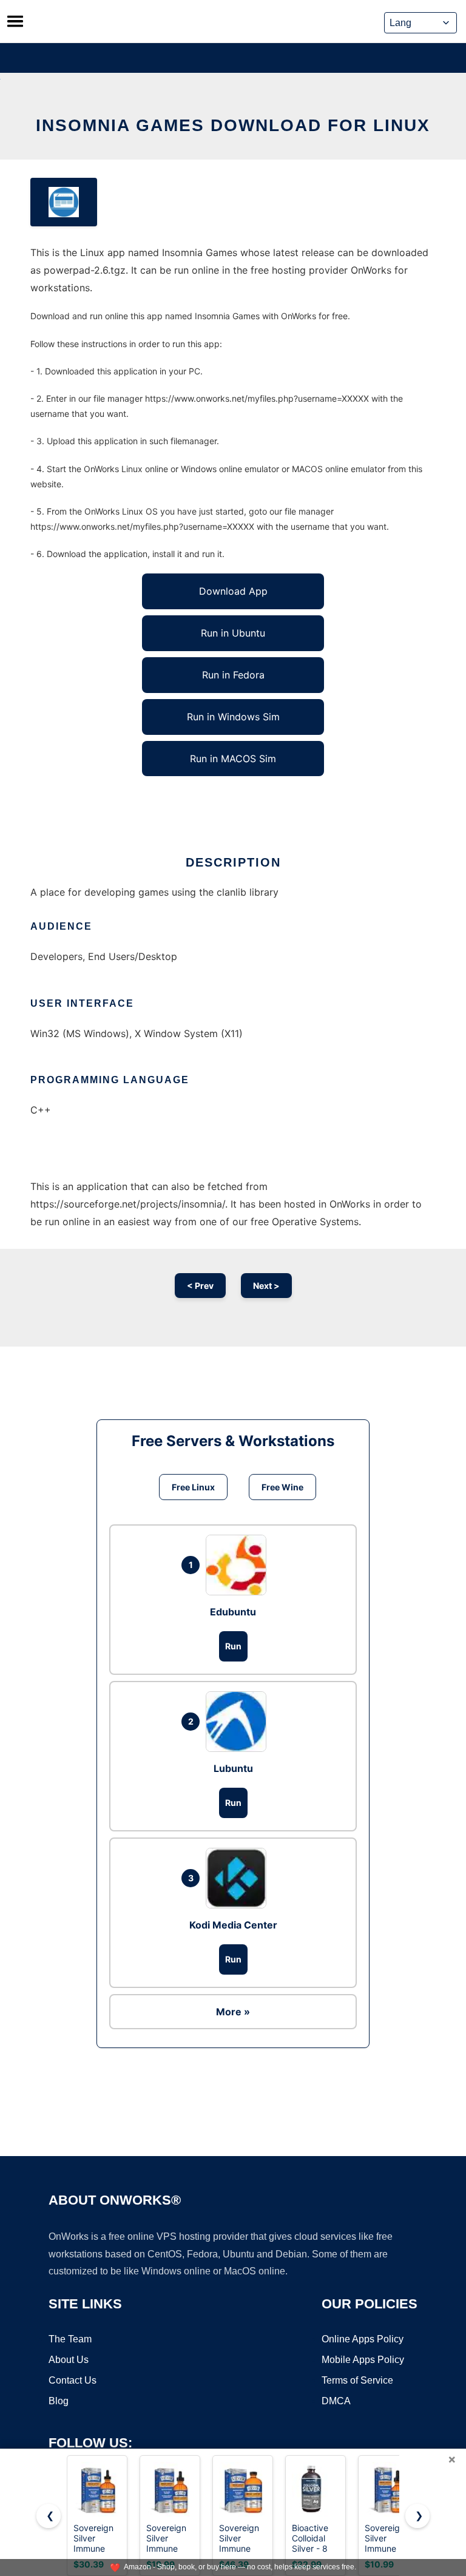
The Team (70, 2339)
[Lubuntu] (239, 1722)
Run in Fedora (233, 675)
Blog (59, 2401)
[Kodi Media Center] (239, 1878)
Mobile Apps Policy (363, 2360)
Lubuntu (233, 1768)
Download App (233, 591)
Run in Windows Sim (233, 717)
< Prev (200, 1286)
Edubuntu (233, 1612)
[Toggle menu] (15, 21)
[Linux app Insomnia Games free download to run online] (64, 202)
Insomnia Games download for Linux (233, 125)
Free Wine (282, 1487)
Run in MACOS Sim (233, 759)
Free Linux (193, 1487)
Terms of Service (357, 2380)
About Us (69, 2360)
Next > (266, 1286)
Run (233, 1646)
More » (233, 2012)
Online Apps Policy (363, 2339)
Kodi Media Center (233, 1925)
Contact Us (73, 2380)
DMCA (336, 2401)
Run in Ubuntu (233, 633)
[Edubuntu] (239, 1565)
